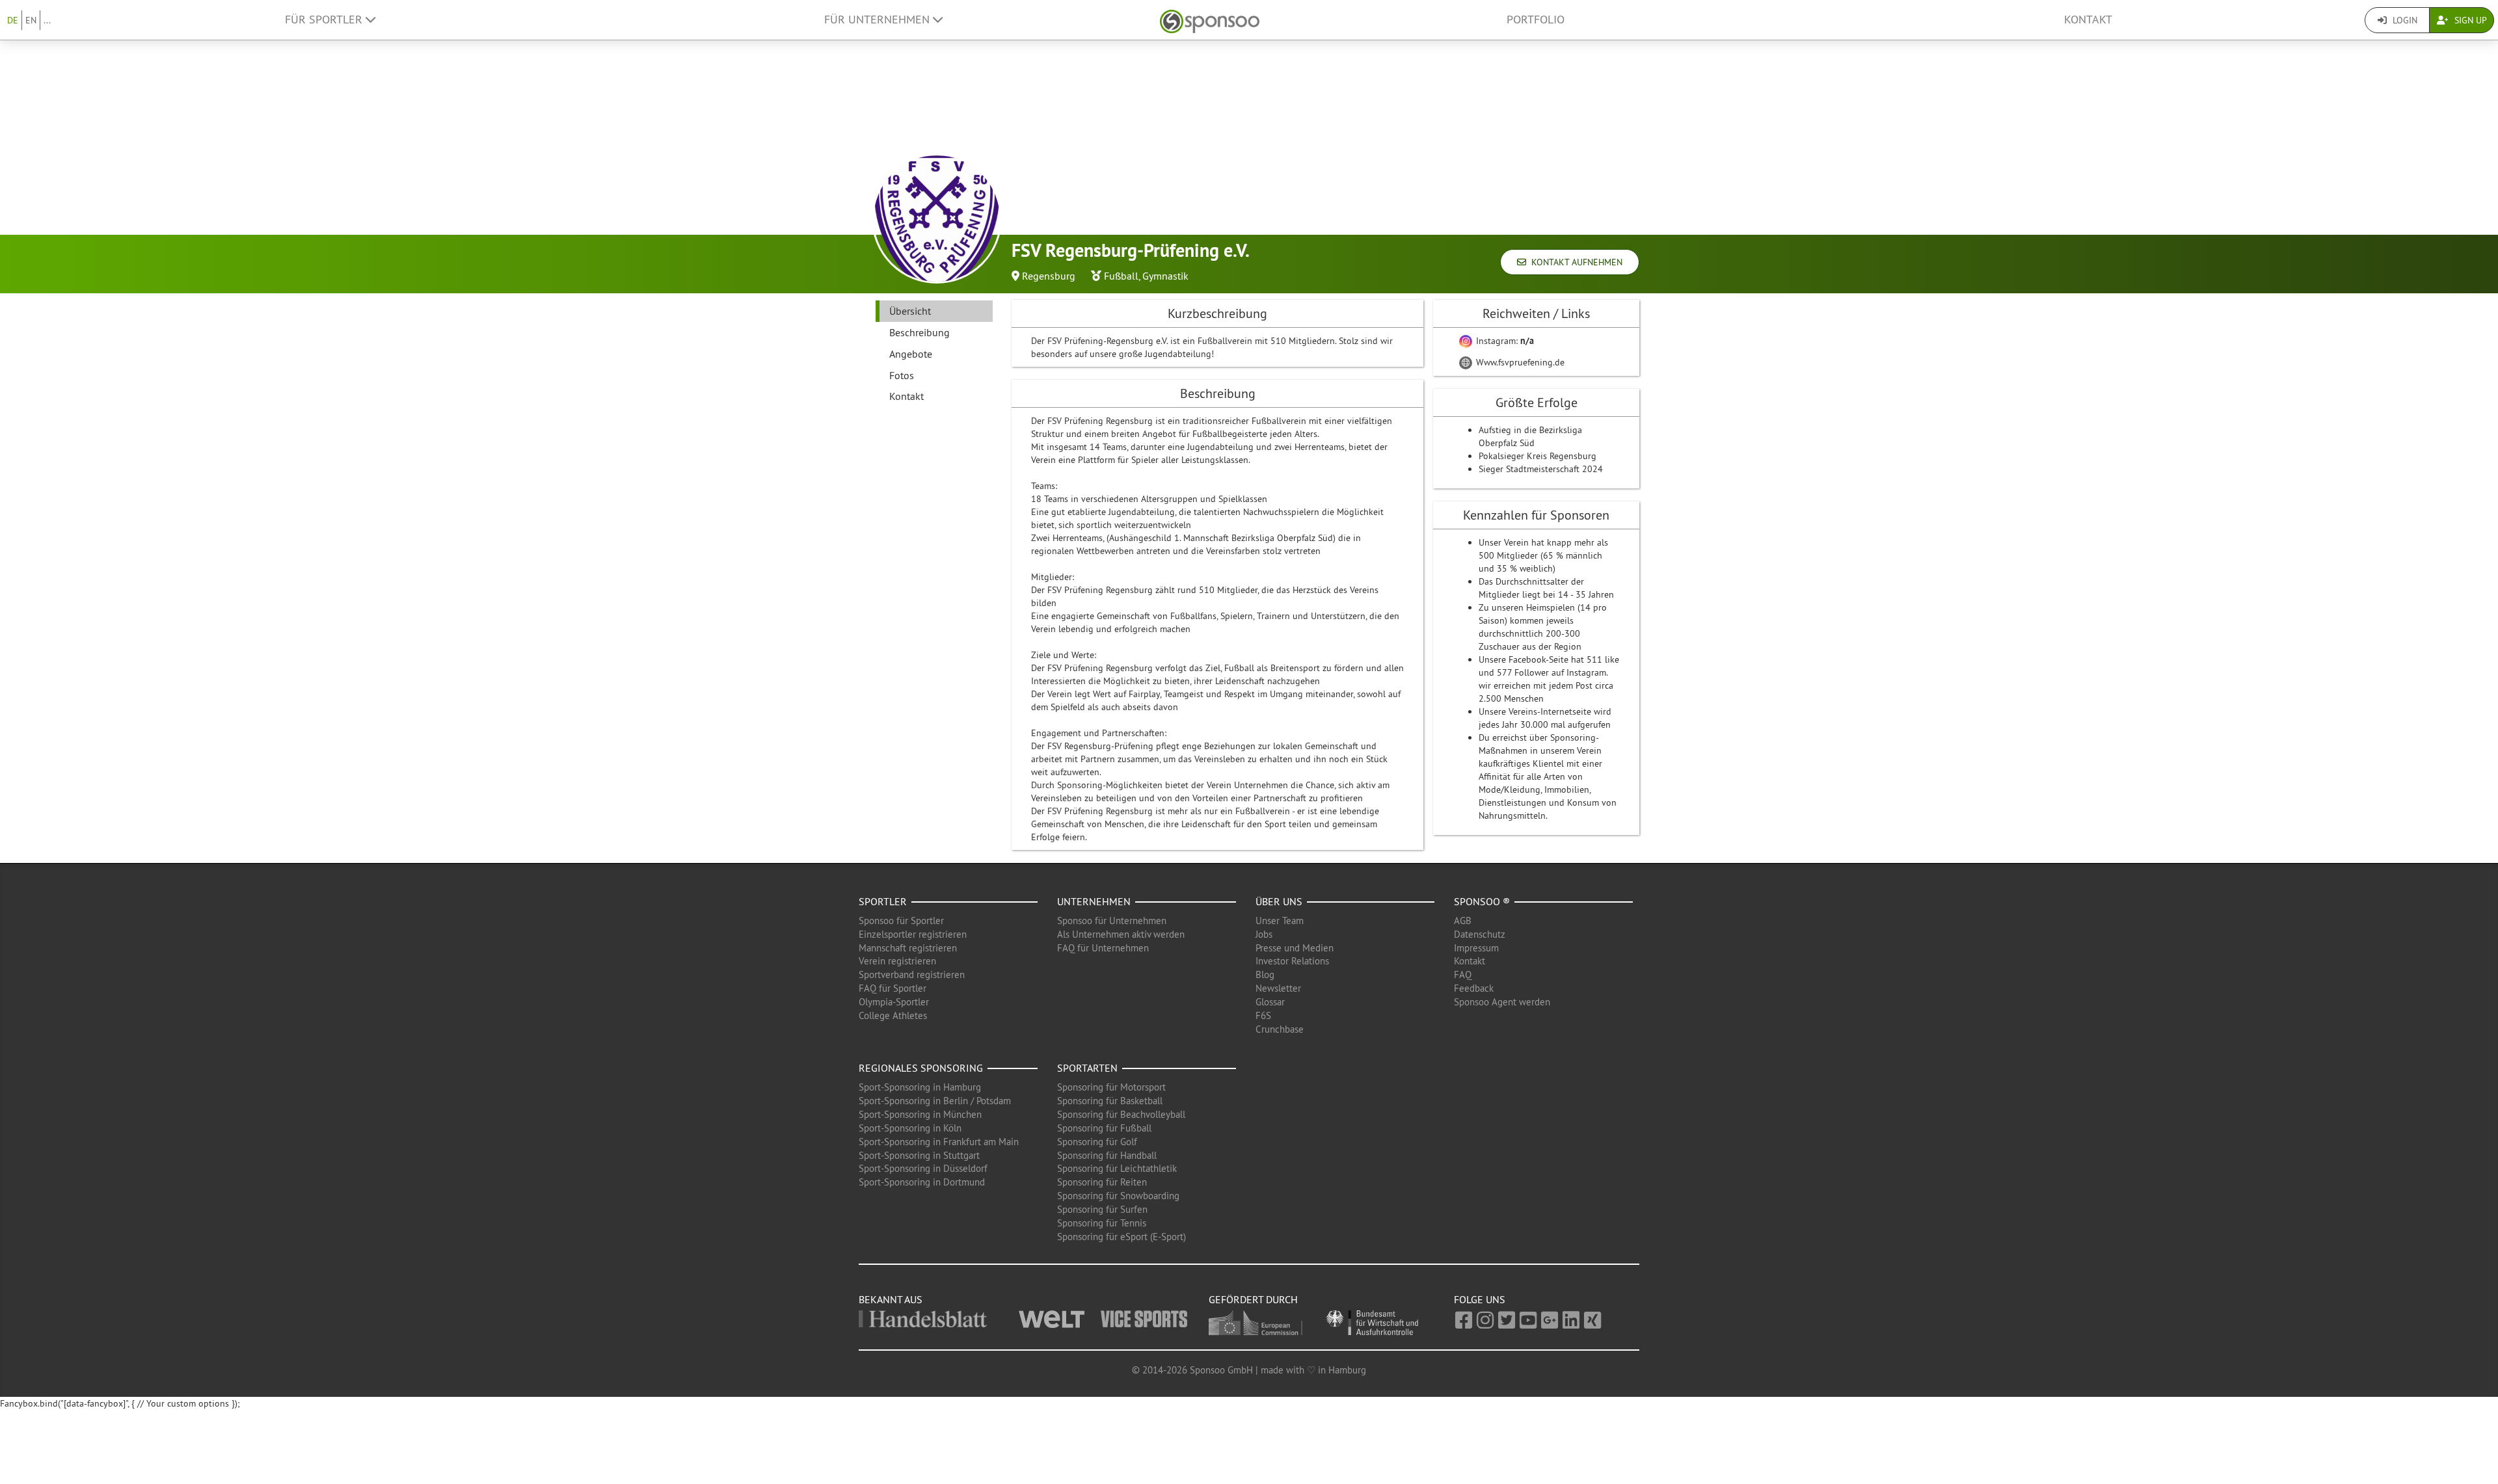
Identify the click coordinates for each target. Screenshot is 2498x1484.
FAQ (1463, 974)
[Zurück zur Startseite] (1210, 20)
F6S (1263, 1015)
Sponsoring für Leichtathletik (1117, 1168)
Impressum (1476, 948)
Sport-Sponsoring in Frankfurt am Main (939, 1142)
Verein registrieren (897, 961)
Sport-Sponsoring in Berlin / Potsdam (935, 1101)
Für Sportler (325, 20)
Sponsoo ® (1482, 901)
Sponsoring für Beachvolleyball (1121, 1114)
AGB (1463, 921)
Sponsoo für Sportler (901, 921)
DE (13, 20)
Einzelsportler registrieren (913, 934)
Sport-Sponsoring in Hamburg (920, 1087)
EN (31, 20)
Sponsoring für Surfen (1102, 1209)
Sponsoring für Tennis (1102, 1223)
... (47, 20)
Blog (1265, 974)
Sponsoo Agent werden (1502, 1002)
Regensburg (1049, 276)
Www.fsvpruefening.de (1519, 362)
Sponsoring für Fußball (1104, 1128)
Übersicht (910, 311)
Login (2404, 20)
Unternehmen (1094, 901)
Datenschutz (1480, 934)
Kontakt (2088, 20)
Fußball (1121, 276)
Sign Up (2469, 20)
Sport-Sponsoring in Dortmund (922, 1182)
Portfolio (1536, 20)
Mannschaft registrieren (908, 948)
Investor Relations (1292, 961)
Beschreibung (920, 332)
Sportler (883, 901)
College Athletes (893, 1015)
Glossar (1270, 1002)
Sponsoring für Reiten (1102, 1182)
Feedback (1474, 988)
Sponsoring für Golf (1097, 1142)
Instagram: (1504, 341)
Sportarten (1087, 1068)
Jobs (1264, 934)
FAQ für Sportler (893, 988)
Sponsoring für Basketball (1110, 1101)
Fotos (902, 375)
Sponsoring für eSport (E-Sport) (1121, 1237)
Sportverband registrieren (912, 974)
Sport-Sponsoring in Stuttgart (919, 1155)
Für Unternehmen (879, 20)
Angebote (911, 354)
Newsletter (1278, 988)
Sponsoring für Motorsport (1111, 1087)
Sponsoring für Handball (1107, 1155)
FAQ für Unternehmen (1103, 948)
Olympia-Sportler (894, 1002)
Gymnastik (1165, 276)
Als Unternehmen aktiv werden (1121, 934)
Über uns (1279, 901)
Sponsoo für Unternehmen (1112, 921)
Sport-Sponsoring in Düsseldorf (923, 1168)
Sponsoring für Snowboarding (1118, 1196)
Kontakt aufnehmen (1574, 262)
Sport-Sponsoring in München (920, 1114)
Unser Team (1280, 921)
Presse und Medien (1295, 948)
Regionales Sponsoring (921, 1068)
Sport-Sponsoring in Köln (910, 1128)
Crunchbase (1280, 1029)
